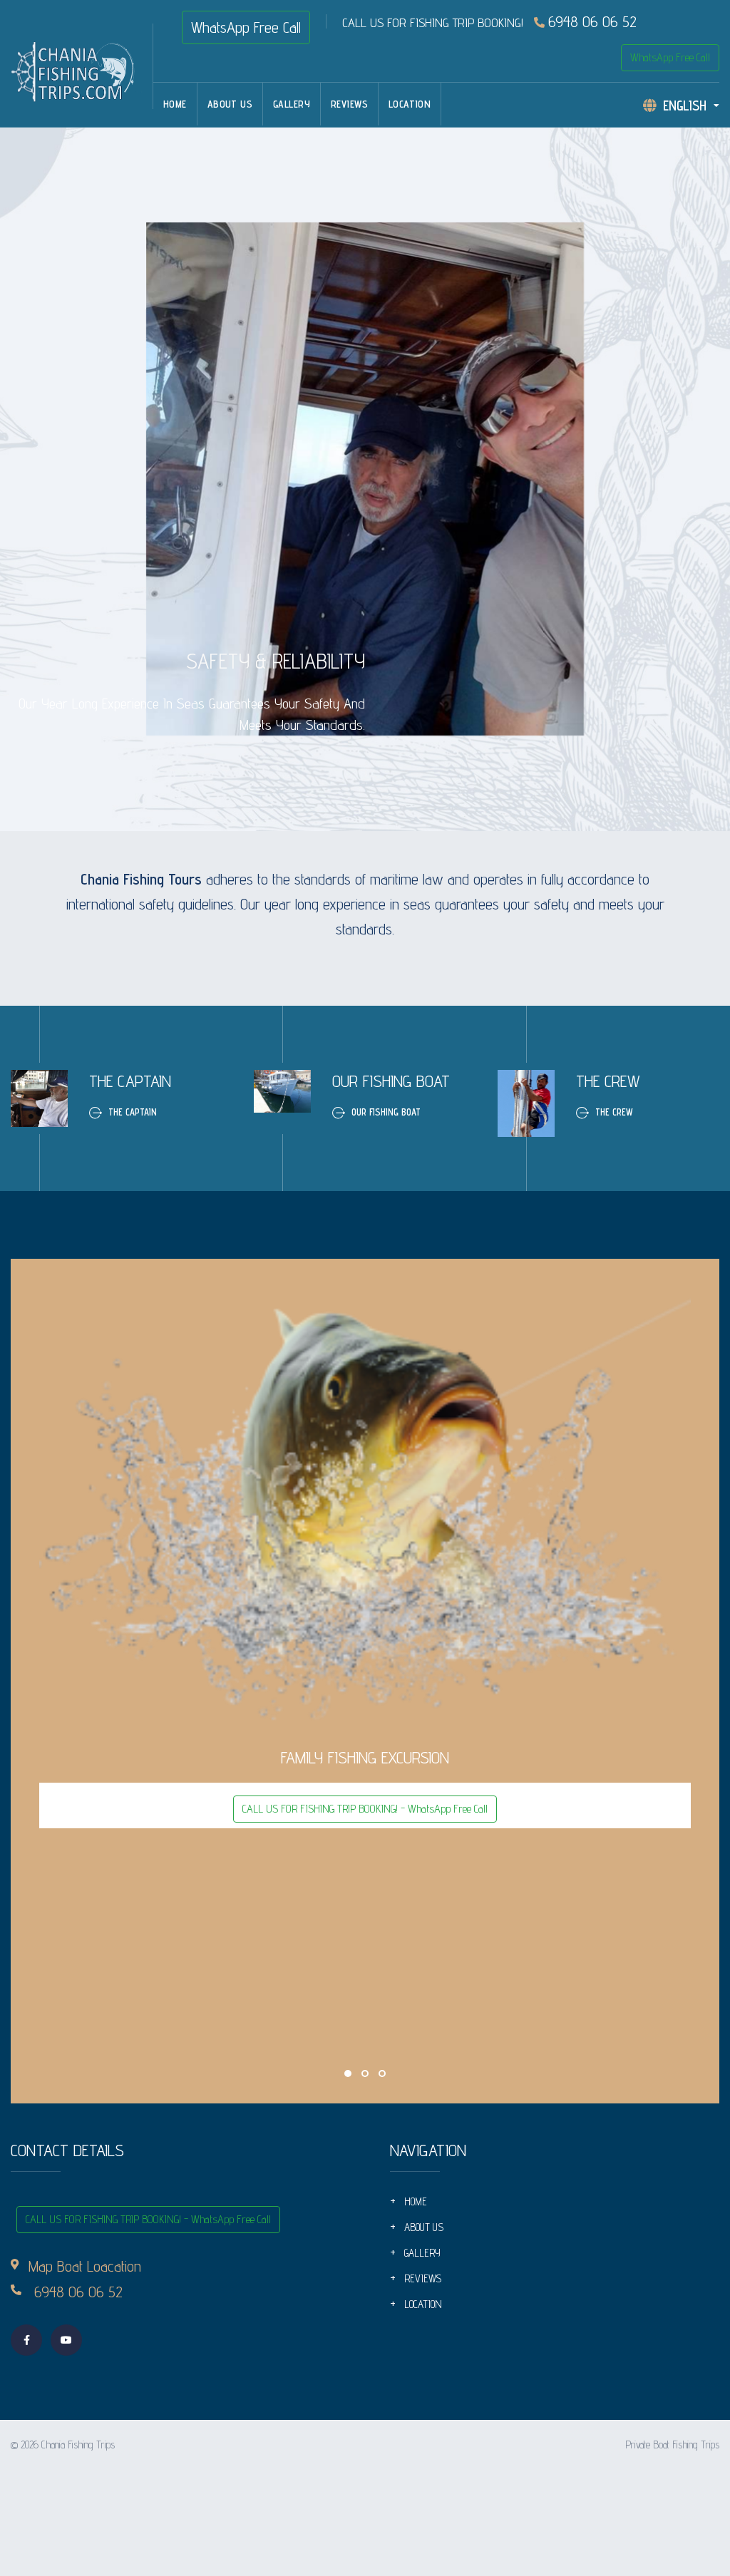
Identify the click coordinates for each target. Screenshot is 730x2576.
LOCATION (410, 104)
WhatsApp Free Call (246, 27)
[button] (348, 2073)
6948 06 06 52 (592, 21)
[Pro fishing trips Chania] (82, 69)
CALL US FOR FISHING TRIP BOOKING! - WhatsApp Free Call (365, 1809)
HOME (175, 104)
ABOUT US (230, 104)
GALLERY (292, 104)
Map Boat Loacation (85, 2266)
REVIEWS (349, 104)
